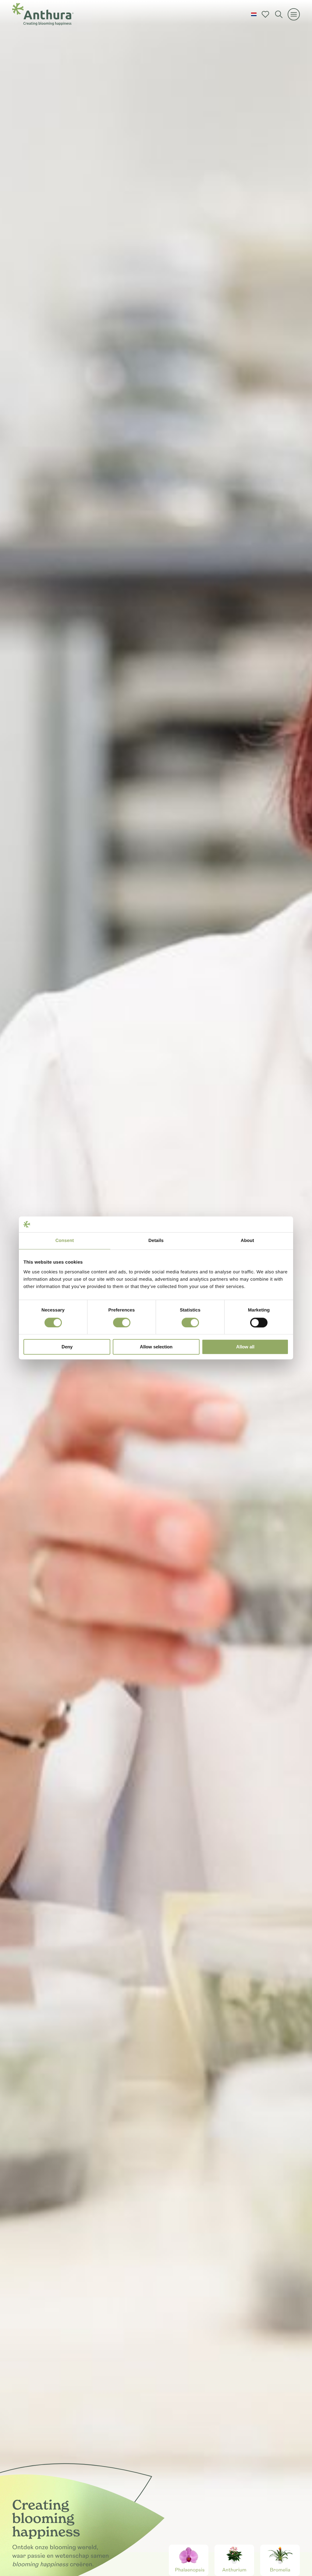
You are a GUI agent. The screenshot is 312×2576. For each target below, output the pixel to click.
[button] (254, 14)
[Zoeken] (279, 14)
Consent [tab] (65, 1241)
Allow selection (156, 1347)
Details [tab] (156, 1241)
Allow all (245, 1347)
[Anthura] (43, 14)
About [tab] (247, 1241)
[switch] (122, 1322)
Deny (67, 1347)
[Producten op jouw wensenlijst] (265, 14)
